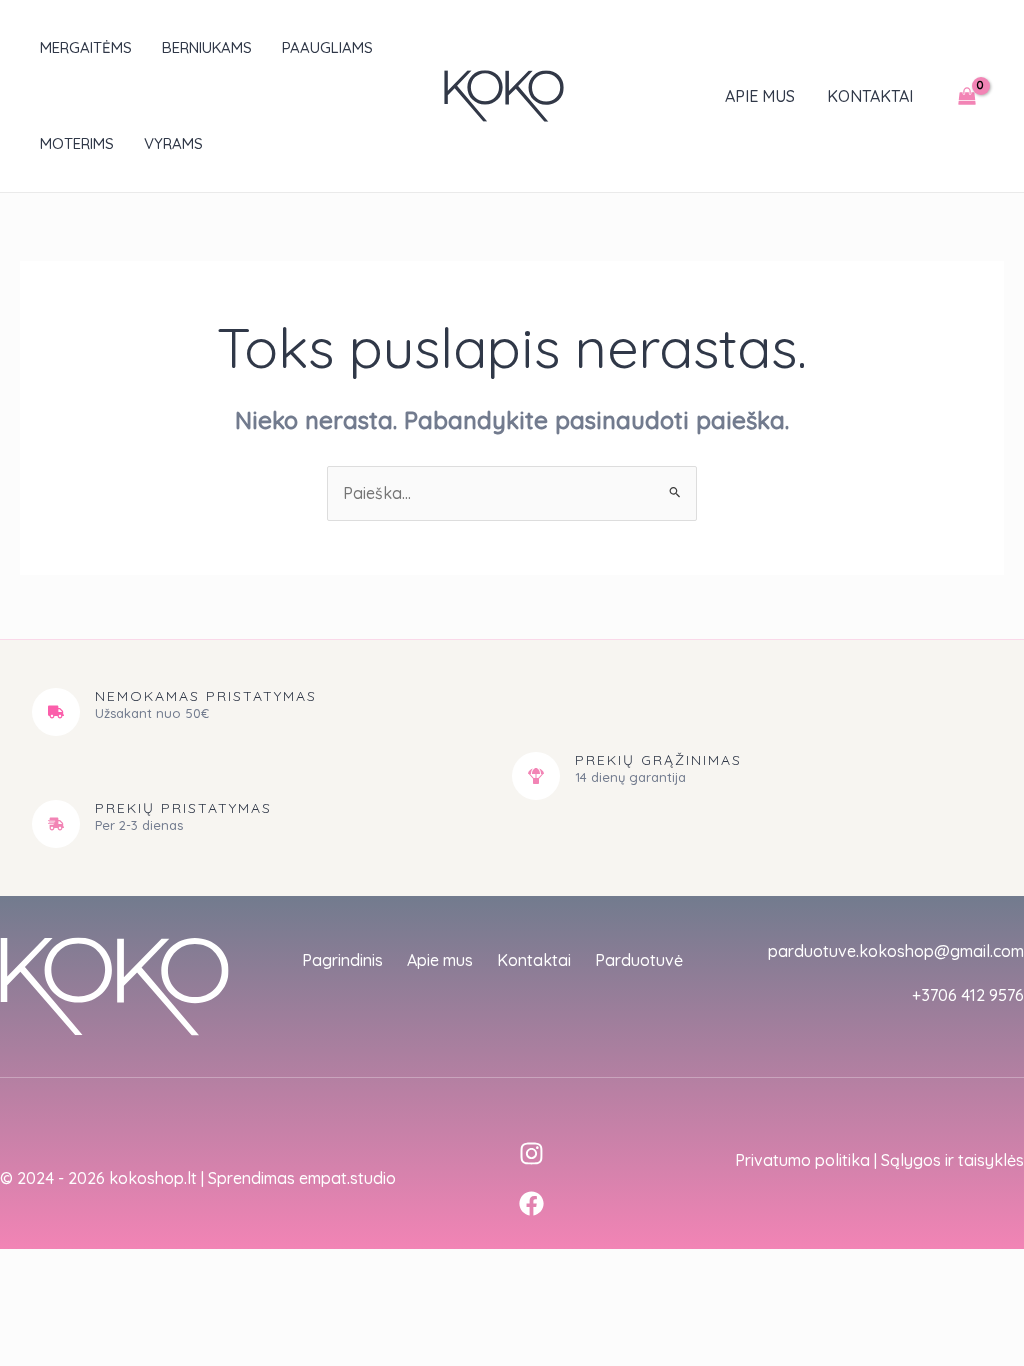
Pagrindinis (342, 960)
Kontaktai (870, 96)
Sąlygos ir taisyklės (952, 1160)
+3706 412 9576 (968, 995)
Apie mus (760, 96)
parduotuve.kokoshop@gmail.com (896, 951)
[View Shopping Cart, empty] (966, 96)
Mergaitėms (86, 47)
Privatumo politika (802, 1160)
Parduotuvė (639, 960)
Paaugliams (327, 47)
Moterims (77, 143)
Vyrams (173, 143)
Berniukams (207, 47)
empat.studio (347, 1178)
